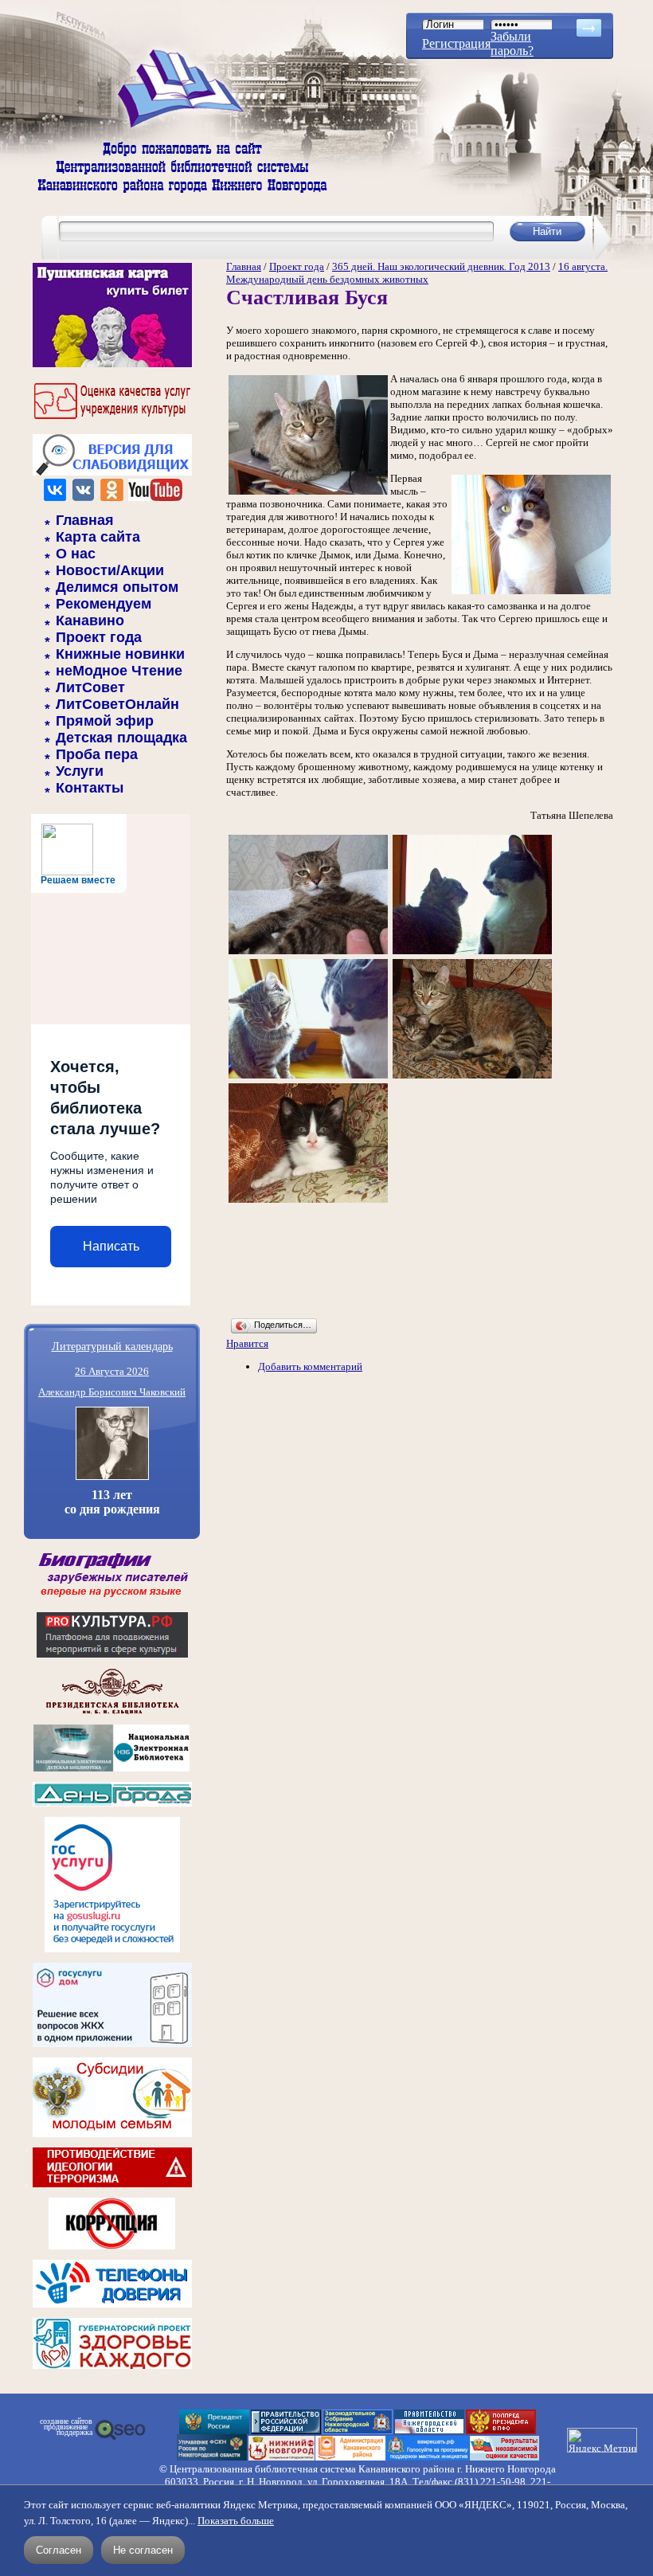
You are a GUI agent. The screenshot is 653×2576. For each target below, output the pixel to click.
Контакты (90, 788)
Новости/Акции (110, 570)
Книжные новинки (120, 654)
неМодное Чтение (119, 671)
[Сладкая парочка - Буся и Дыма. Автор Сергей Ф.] (308, 1077)
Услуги (80, 771)
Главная (85, 520)
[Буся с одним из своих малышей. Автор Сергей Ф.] (472, 1077)
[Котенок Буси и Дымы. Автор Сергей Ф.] (308, 1202)
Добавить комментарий (310, 1366)
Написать (111, 1246)
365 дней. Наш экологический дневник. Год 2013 (441, 266)
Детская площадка (121, 738)
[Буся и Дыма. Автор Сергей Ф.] (472, 953)
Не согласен (143, 2550)
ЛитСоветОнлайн (117, 704)
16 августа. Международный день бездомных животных (417, 273)
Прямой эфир (105, 721)
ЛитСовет (90, 687)
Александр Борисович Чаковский (112, 1392)
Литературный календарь (112, 1346)
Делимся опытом (117, 587)
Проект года (99, 637)
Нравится (247, 1343)
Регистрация (456, 43)
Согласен (59, 2550)
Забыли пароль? (512, 43)
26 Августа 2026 (112, 1371)
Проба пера (97, 754)
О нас (76, 554)
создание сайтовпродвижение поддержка (66, 2427)
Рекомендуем (104, 604)
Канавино (90, 621)
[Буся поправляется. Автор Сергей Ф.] (308, 953)
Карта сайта (98, 537)
